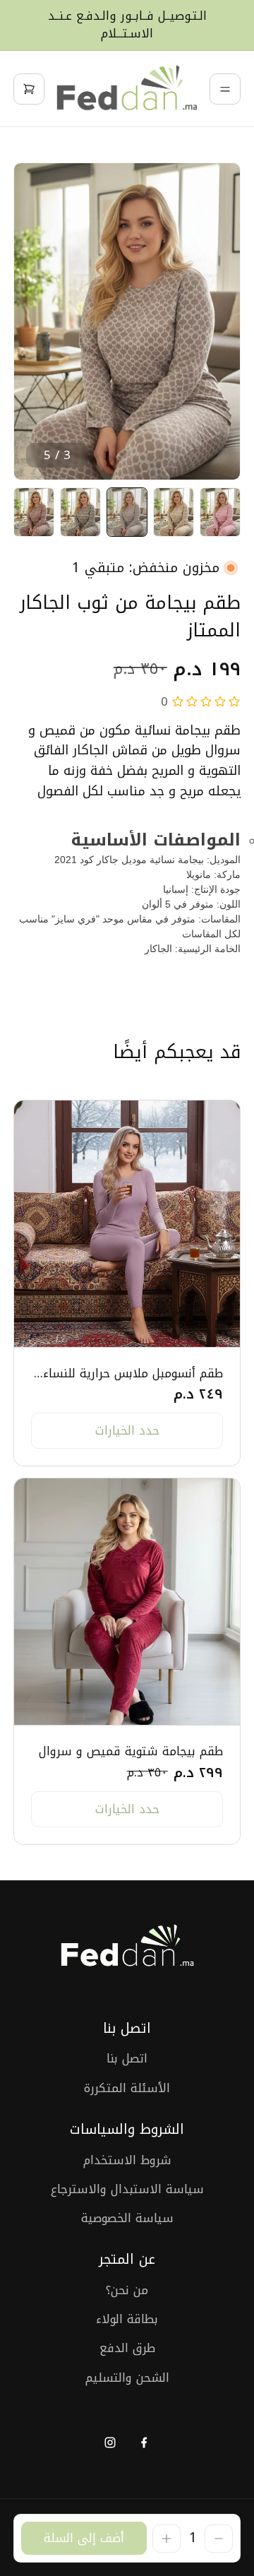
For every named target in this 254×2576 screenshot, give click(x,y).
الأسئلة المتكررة (127, 2088)
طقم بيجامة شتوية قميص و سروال (131, 1751)
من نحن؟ (127, 2290)
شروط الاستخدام (127, 2160)
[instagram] (110, 2442)
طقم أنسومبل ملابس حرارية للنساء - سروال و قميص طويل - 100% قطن (127, 1373)
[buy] (84, 2538)
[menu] (225, 89)
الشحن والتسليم (127, 2378)
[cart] (29, 89)
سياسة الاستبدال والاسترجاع (127, 2189)
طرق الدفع (127, 2348)
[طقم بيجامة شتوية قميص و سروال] (127, 1602)
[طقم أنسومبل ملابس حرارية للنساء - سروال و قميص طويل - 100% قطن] (127, 1224)
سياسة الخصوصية (127, 2218)
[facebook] (144, 2442)
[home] (127, 89)
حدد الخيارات (127, 1430)
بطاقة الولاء (127, 2319)
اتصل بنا (127, 2059)
